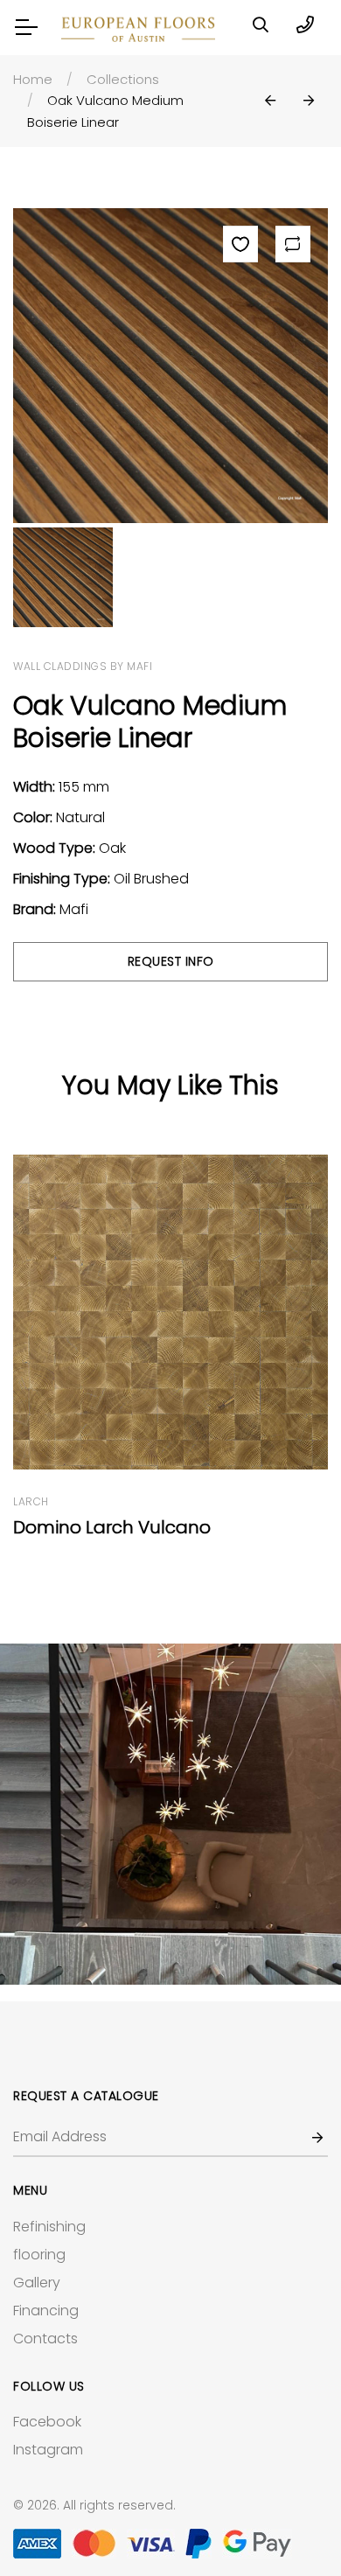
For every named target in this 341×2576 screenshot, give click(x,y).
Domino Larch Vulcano (112, 1527)
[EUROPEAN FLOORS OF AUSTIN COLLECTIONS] (170, 1814)
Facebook (47, 2422)
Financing (46, 2311)
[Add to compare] (293, 244)
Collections (123, 79)
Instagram (48, 2450)
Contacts (45, 2339)
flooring (39, 2255)
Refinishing (49, 2227)
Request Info (171, 961)
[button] (270, 101)
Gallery (37, 2283)
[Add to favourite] (240, 244)
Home (33, 79)
